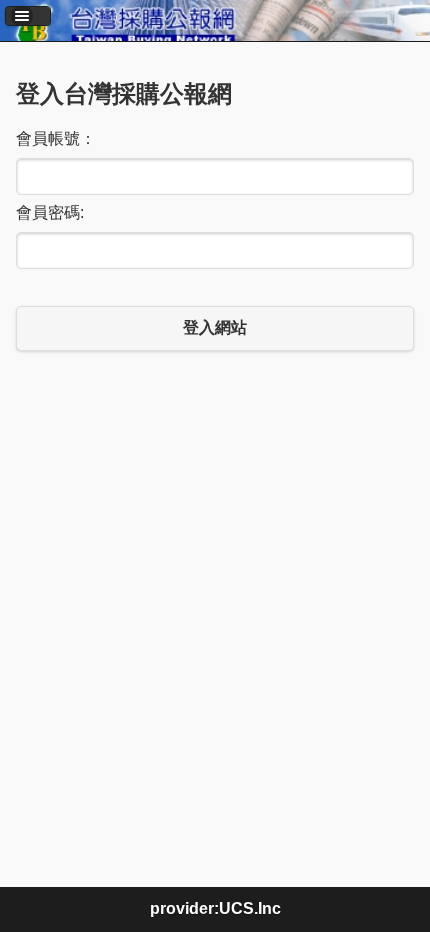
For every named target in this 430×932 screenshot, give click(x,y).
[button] (28, 16)
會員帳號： (56, 138)
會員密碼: (50, 212)
